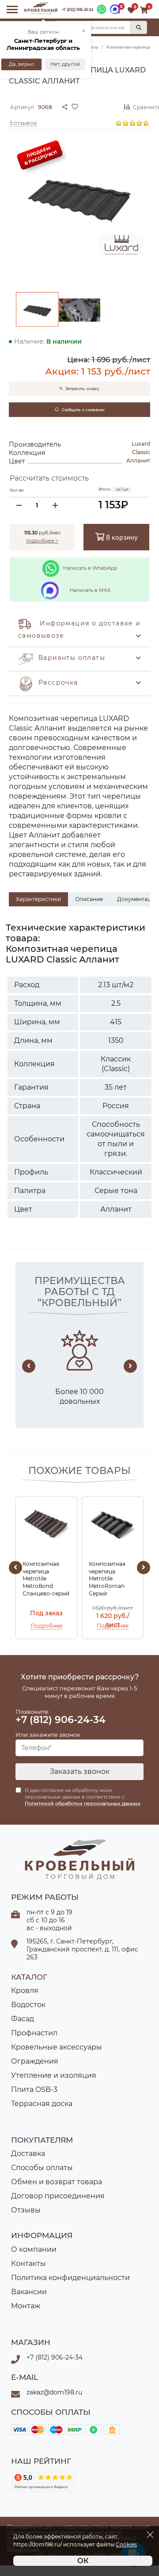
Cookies (126, 2545)
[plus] (55, 505)
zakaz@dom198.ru (54, 2392)
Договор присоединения (58, 2196)
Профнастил (34, 2033)
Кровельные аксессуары (57, 2047)
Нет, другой (65, 64)
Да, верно (21, 64)
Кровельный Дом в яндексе (44, 2481)
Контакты (28, 2263)
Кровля (25, 1991)
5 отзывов (23, 123)
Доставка (28, 2154)
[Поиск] (139, 27)
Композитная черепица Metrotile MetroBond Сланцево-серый (46, 1579)
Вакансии (29, 2292)
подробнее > (42, 541)
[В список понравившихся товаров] (95, 106)
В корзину (121, 537)
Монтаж (26, 2306)
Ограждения (35, 2061)
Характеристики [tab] (38, 899)
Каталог (29, 1977)
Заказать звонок (80, 1771)
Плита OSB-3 (34, 2089)
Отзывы (26, 2210)
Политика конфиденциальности (70, 2278)
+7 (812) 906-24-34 (78, 10)
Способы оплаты (42, 2168)
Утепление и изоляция (54, 2075)
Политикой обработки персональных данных (83, 1803)
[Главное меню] (12, 9)
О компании (34, 2249)
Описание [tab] (89, 899)
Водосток (28, 2005)
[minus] (19, 505)
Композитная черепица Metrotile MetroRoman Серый (107, 1579)
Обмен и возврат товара (57, 2182)
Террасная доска (42, 2104)
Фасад (23, 2019)
